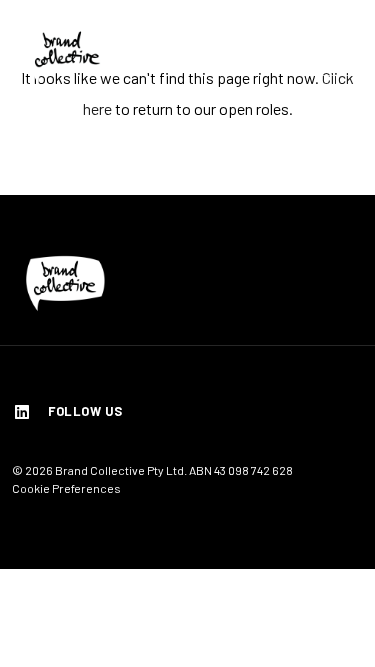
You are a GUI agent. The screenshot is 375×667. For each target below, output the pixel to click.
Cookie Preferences (66, 488)
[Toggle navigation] (338, 53)
